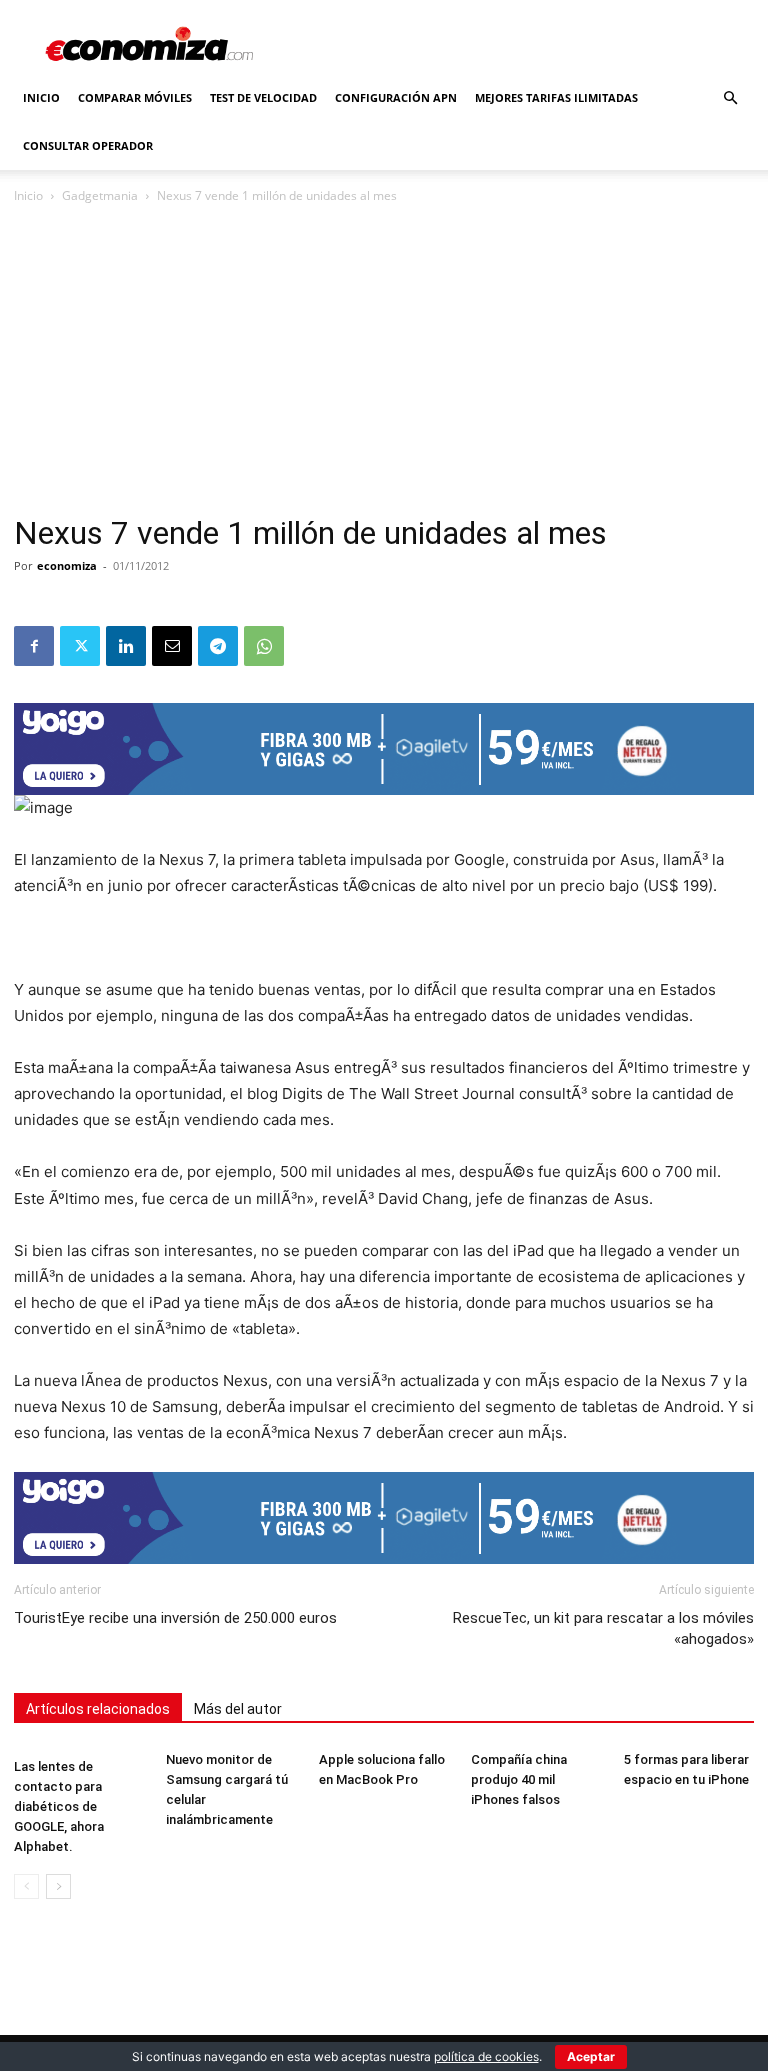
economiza (67, 565)
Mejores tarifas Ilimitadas (556, 97)
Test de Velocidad (263, 97)
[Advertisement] (384, 366)
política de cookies (486, 2056)
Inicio (41, 97)
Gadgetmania (100, 195)
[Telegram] (218, 646)
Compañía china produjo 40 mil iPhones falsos (519, 1779)
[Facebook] (34, 646)
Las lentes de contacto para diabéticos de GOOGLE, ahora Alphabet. (59, 1806)
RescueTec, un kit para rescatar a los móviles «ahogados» (603, 1628)
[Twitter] (80, 646)
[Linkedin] (126, 646)
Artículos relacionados (98, 1709)
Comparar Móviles (135, 97)
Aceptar (591, 2056)
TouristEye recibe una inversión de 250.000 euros (175, 1618)
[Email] (172, 646)
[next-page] (58, 1886)
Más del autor (238, 1709)
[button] (730, 98)
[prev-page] (26, 1886)
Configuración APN (396, 97)
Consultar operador (88, 145)
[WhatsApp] (264, 646)
